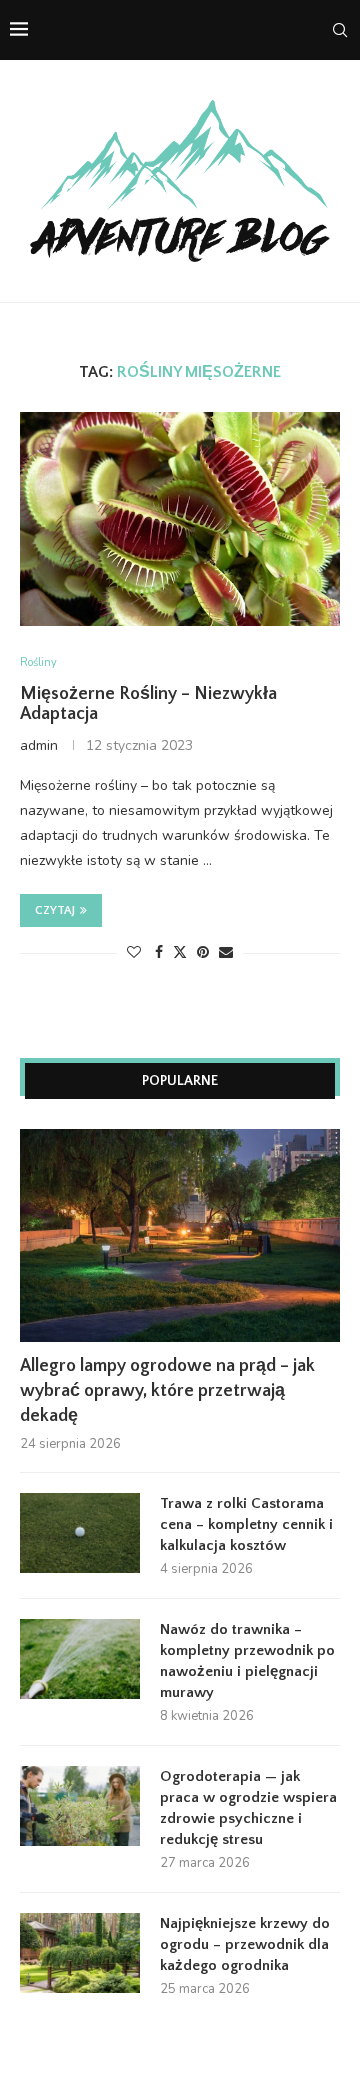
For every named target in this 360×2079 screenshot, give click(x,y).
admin (39, 745)
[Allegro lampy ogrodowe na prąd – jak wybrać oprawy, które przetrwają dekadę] (180, 1235)
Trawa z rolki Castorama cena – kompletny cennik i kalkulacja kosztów (246, 1524)
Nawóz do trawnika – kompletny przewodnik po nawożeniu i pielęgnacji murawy (247, 1661)
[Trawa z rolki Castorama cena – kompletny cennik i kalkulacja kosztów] (80, 1533)
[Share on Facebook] (159, 952)
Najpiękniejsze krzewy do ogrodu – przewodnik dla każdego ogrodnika (245, 1944)
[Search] (340, 30)
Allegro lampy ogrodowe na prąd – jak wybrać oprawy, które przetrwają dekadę (167, 1391)
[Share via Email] (226, 952)
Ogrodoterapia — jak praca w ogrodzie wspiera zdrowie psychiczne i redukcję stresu (248, 1808)
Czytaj (55, 910)
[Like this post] (134, 952)
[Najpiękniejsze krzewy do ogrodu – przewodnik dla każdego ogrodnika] (80, 1953)
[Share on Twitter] (180, 952)
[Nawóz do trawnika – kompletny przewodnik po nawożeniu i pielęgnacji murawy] (80, 1659)
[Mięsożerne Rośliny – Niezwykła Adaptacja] (180, 518)
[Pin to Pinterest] (203, 952)
